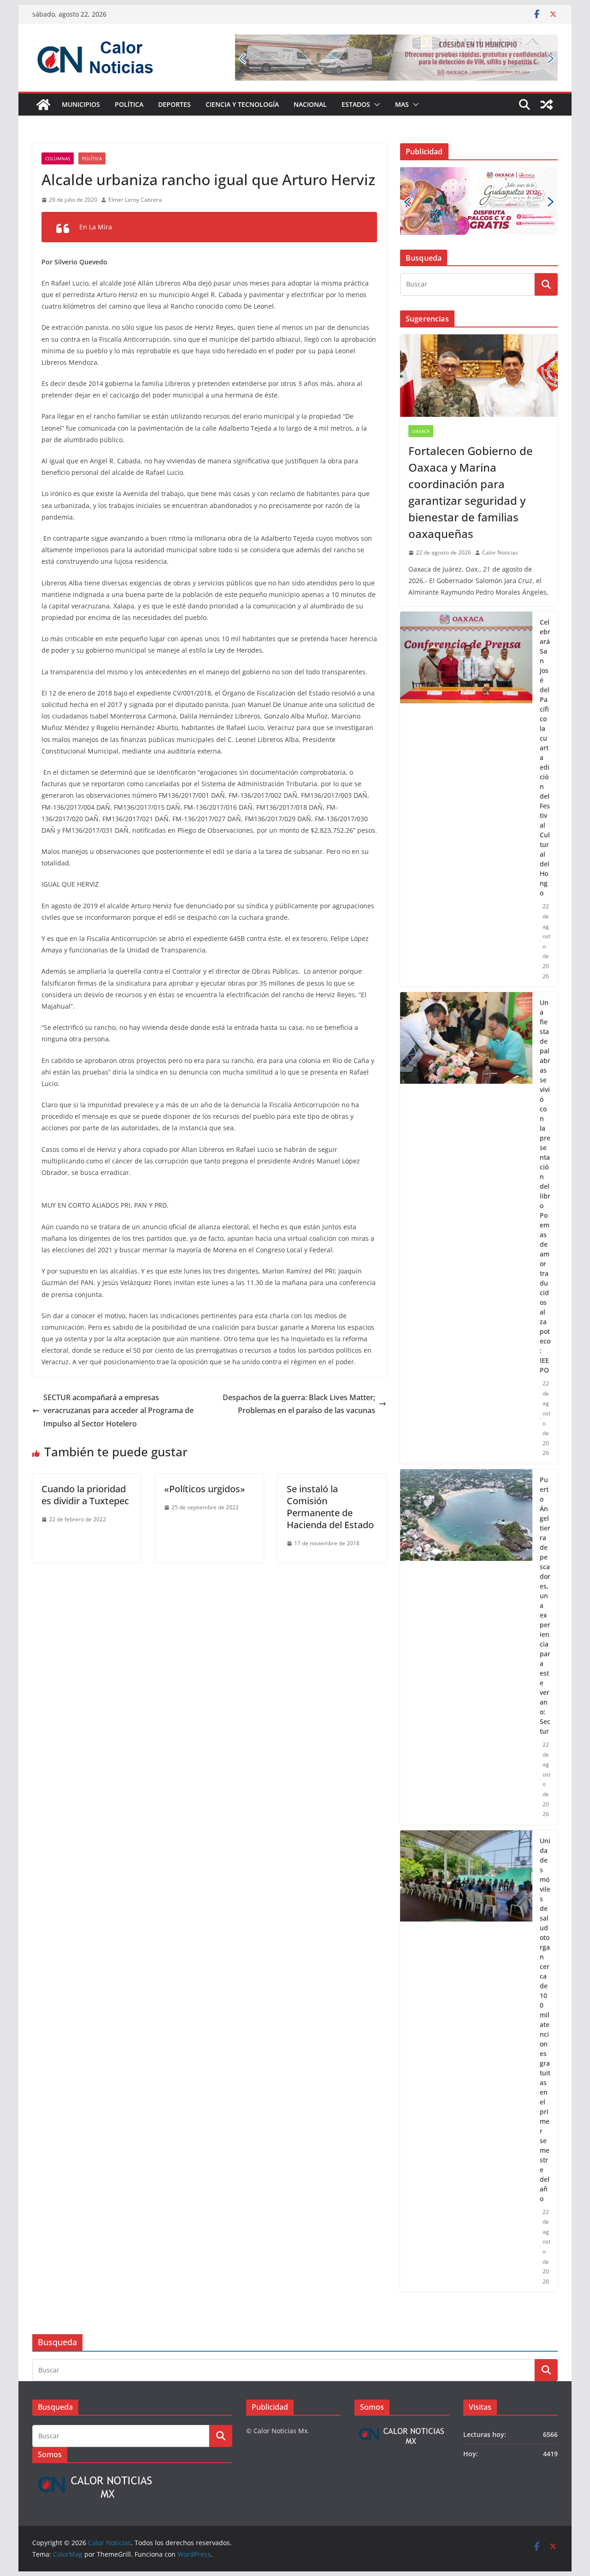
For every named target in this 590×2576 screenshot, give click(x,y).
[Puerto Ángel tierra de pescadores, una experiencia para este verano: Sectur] (466, 1647)
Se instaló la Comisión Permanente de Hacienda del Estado (330, 1507)
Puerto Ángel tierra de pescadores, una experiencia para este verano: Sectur (545, 1605)
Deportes (174, 104)
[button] (375, 105)
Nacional (310, 104)
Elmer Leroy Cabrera (135, 200)
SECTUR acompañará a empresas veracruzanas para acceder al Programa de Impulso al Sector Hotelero (118, 1411)
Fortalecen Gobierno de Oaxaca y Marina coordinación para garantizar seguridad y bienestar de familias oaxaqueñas (471, 492)
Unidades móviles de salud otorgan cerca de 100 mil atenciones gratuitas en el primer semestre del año (545, 2020)
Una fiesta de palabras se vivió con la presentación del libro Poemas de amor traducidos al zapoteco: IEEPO (545, 1186)
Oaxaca (421, 431)
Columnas (58, 158)
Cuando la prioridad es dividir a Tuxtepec (85, 1495)
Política (129, 104)
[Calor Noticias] (43, 105)
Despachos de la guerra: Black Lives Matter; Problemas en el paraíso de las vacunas (299, 1404)
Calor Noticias (500, 552)
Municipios (81, 104)
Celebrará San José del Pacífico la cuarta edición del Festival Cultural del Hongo (545, 757)
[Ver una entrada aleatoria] (547, 105)
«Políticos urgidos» (205, 1489)
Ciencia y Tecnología (242, 104)
